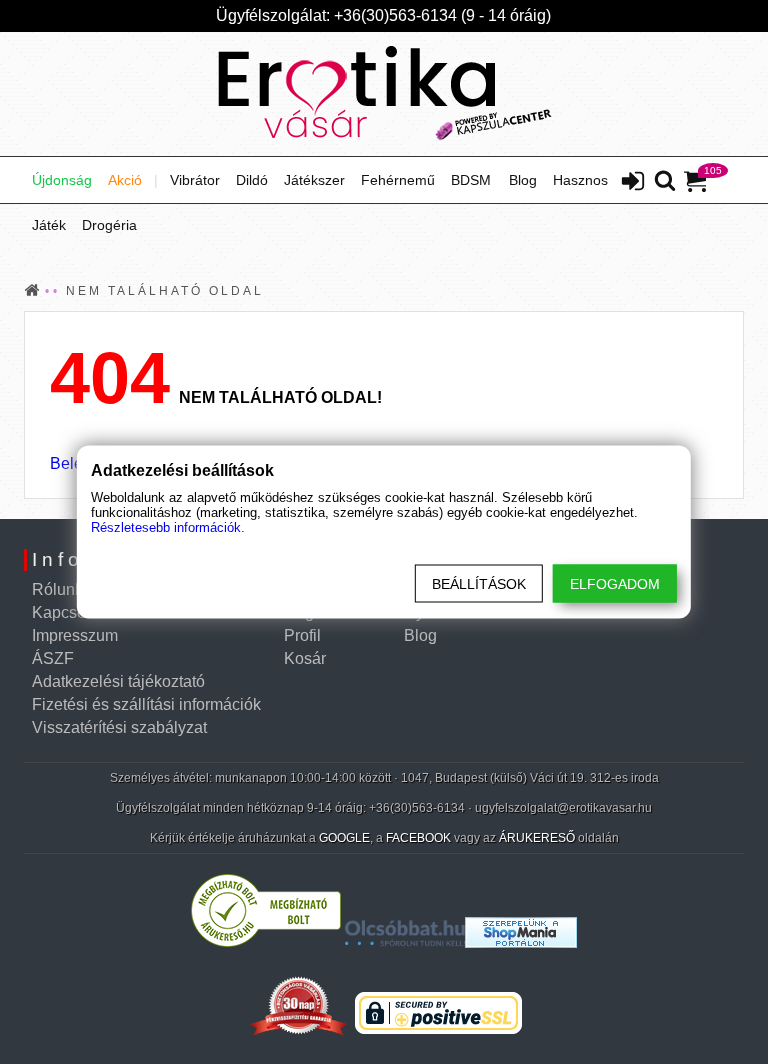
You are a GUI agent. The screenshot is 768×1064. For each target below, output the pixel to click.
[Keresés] (665, 182)
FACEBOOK (418, 838)
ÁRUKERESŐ (537, 838)
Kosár (305, 658)
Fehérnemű (398, 180)
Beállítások (479, 584)
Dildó (252, 180)
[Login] (633, 183)
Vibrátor (195, 180)
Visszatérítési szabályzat (119, 727)
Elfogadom (615, 584)
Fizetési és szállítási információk (146, 704)
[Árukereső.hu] (266, 942)
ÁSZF (53, 658)
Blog (523, 180)
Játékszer (314, 180)
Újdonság (62, 180)
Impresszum (75, 635)
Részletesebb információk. (168, 527)
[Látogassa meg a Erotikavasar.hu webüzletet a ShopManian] (521, 942)
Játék (49, 225)
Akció (125, 180)
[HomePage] (384, 94)
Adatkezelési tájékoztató (118, 681)
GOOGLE (344, 838)
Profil (302, 635)
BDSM (471, 180)
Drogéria (109, 225)
